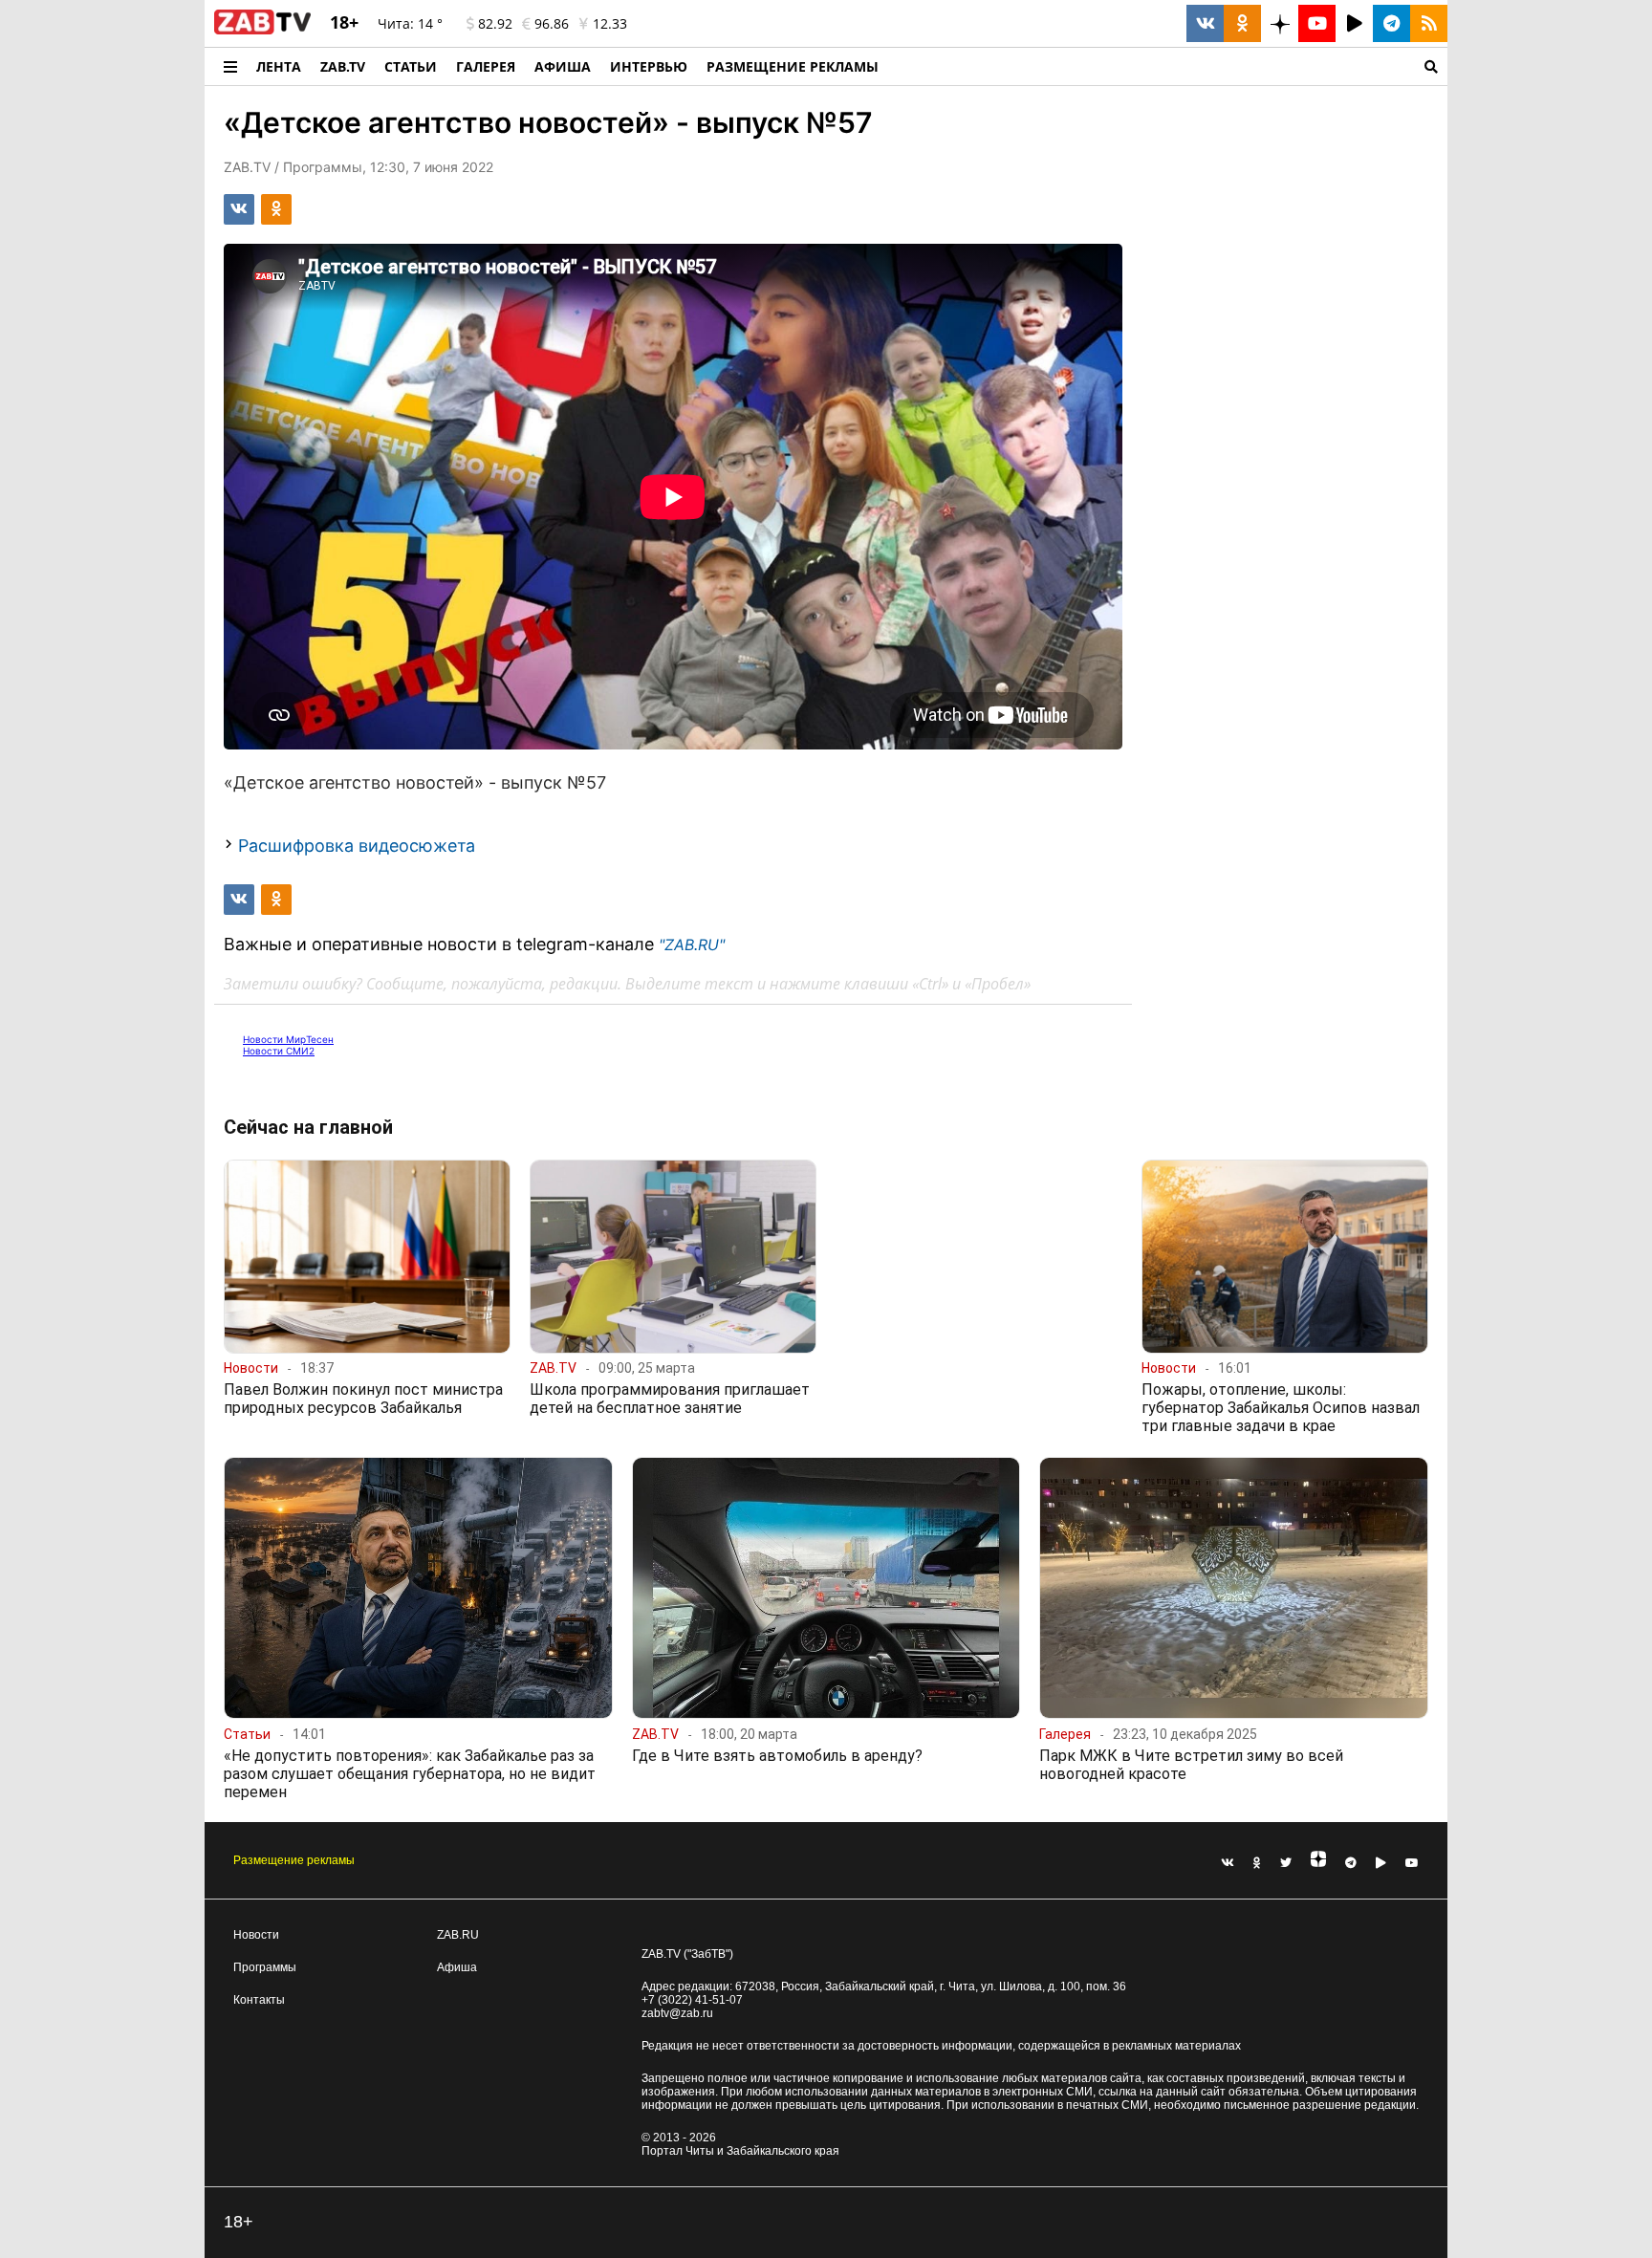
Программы (265, 1967)
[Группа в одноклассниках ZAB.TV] (1242, 23)
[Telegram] (1351, 1863)
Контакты (259, 2000)
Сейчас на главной (308, 1127)
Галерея (486, 66)
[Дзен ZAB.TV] (1280, 23)
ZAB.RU (458, 1935)
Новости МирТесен (288, 1039)
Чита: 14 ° (410, 23)
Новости (256, 1935)
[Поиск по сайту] (1168, 66)
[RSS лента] (1429, 23)
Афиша (563, 66)
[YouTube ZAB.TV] (1317, 23)
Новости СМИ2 (279, 1051)
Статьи (411, 66)
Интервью (649, 66)
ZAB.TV (343, 66)
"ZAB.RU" (692, 944)
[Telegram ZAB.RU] (1391, 23)
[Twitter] (1286, 1863)
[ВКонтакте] (1228, 1863)
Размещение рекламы (294, 1860)
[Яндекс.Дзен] (1318, 1863)
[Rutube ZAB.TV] (1354, 23)
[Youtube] (1412, 1863)
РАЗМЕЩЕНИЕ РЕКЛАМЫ (793, 66)
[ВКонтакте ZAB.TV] (1205, 23)
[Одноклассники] (1257, 1863)
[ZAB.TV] (262, 31)
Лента (279, 66)
